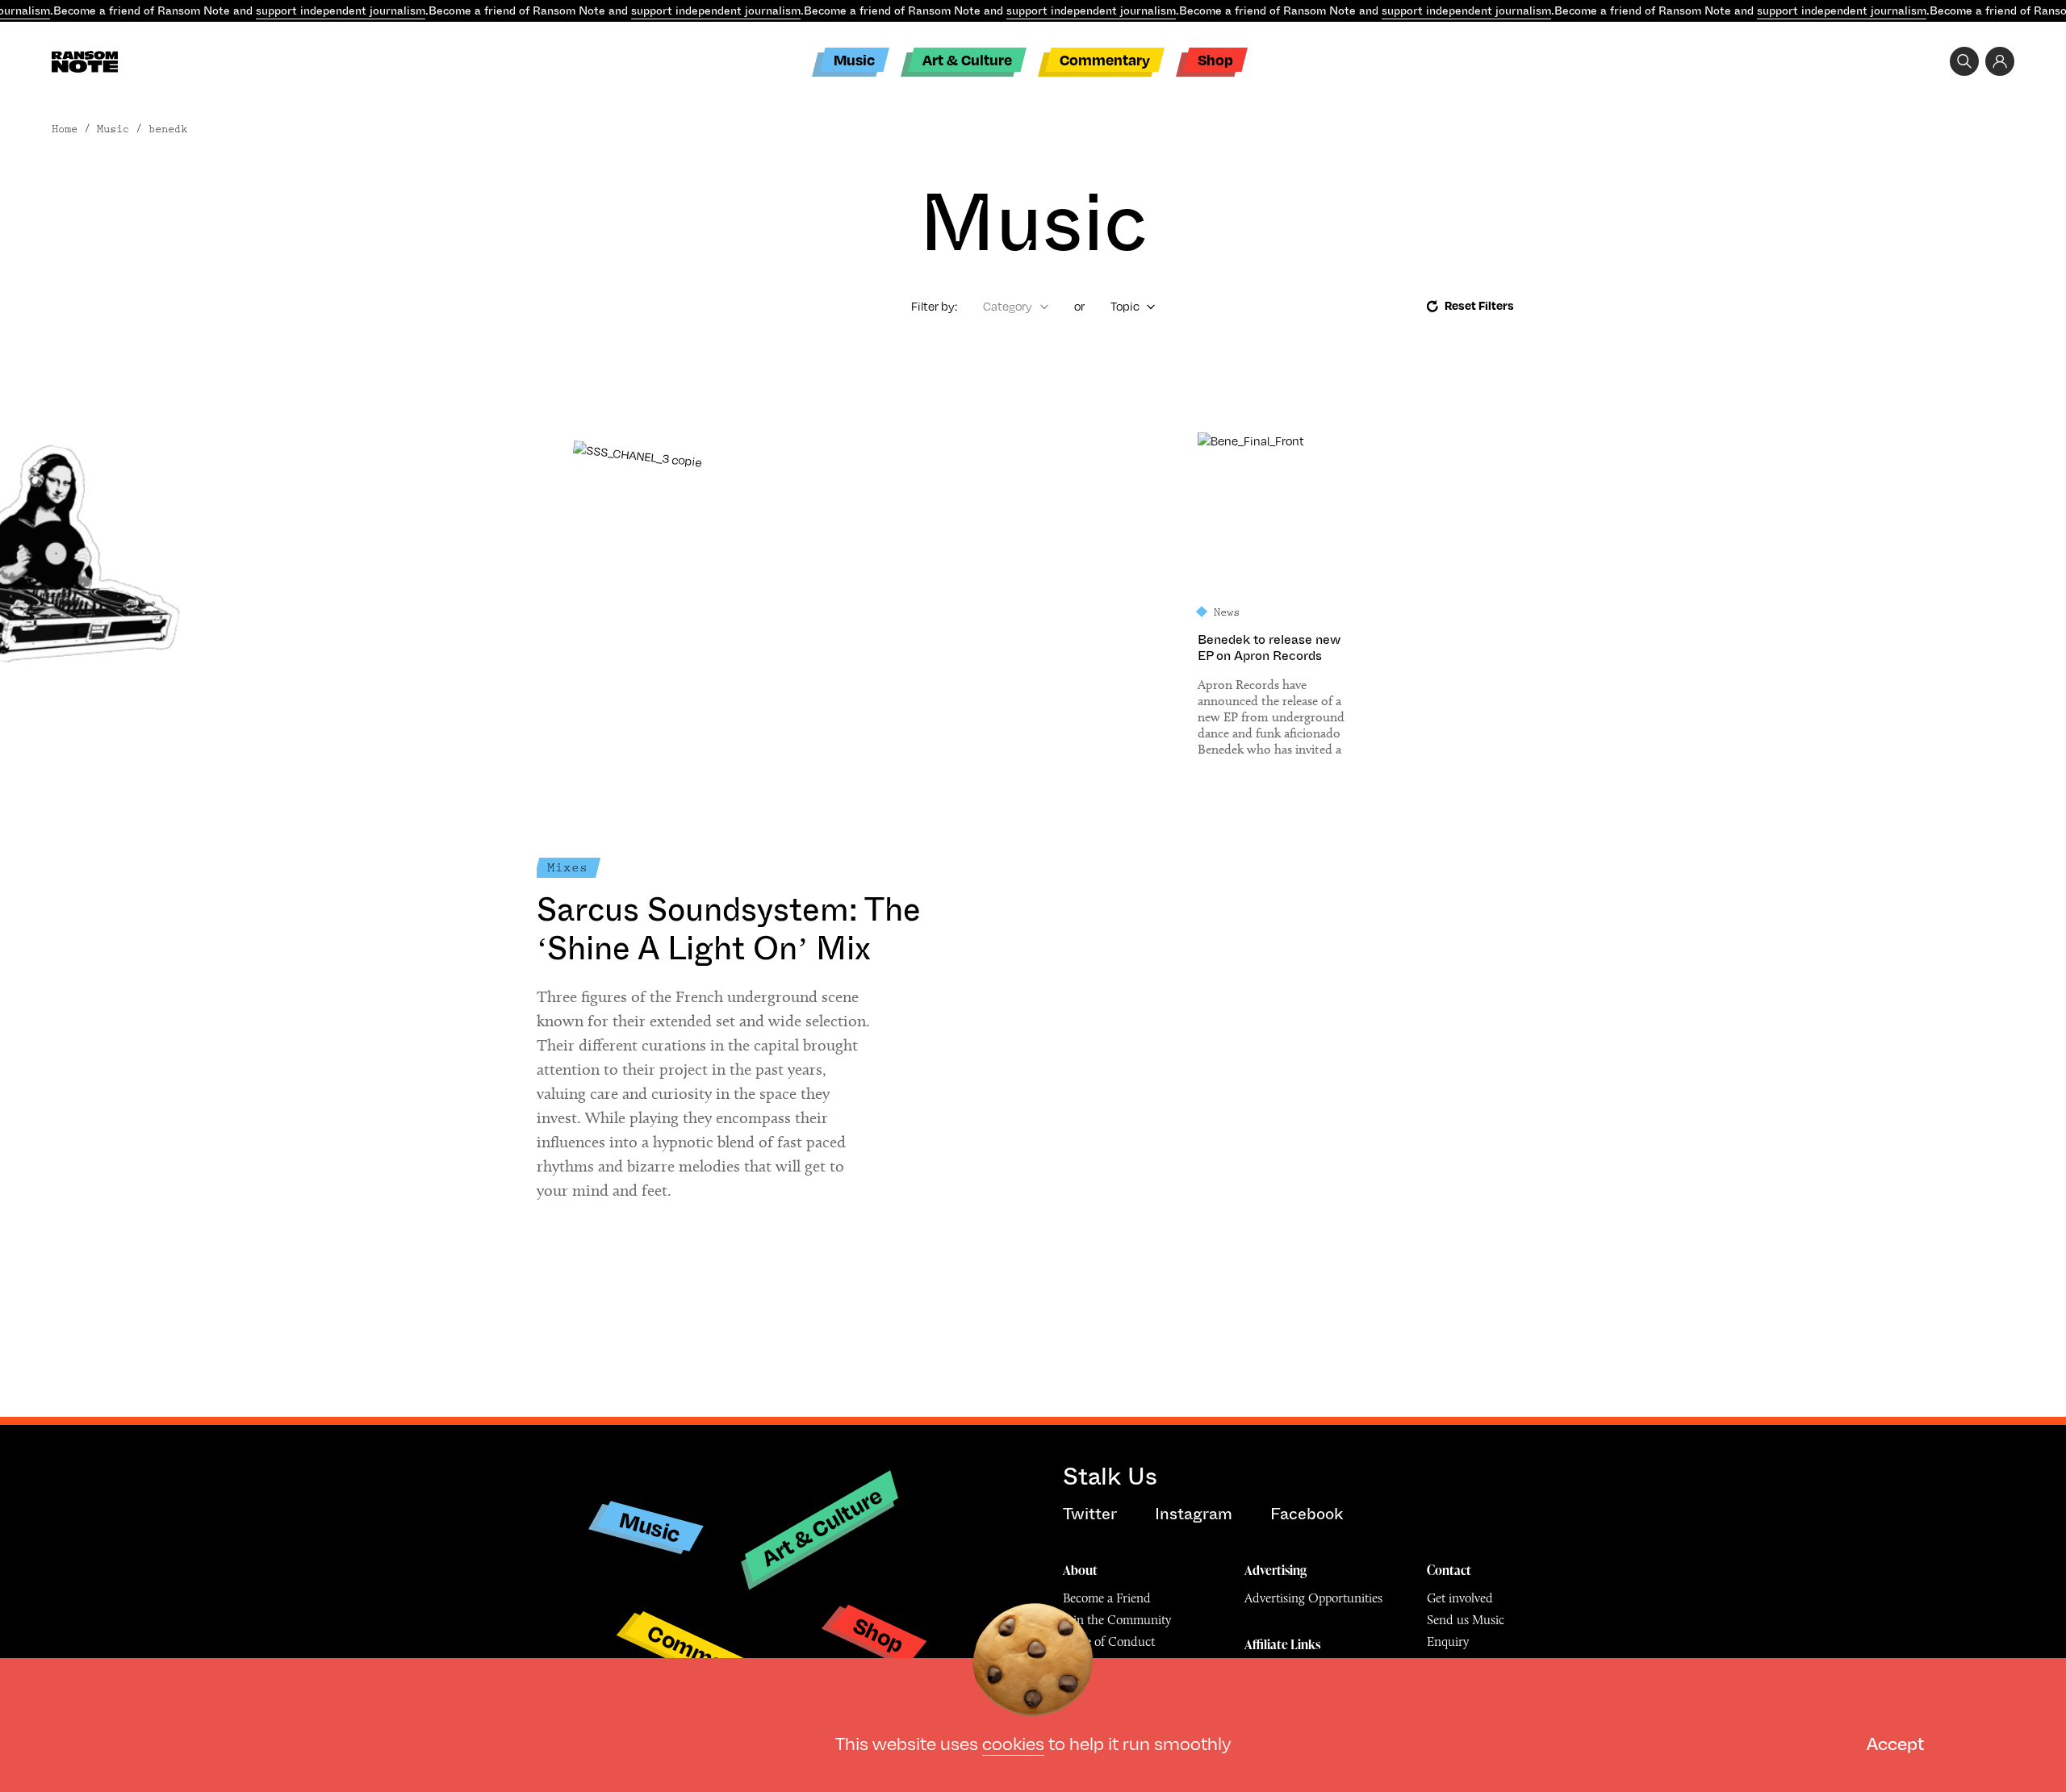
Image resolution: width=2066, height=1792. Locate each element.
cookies (1013, 1742)
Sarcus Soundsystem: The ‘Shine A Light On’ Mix (729, 929)
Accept (1895, 1742)
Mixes (567, 868)
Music (854, 59)
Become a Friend (1107, 1598)
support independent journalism (341, 10)
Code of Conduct (1109, 1642)
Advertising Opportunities (1313, 1598)
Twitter (1090, 1514)
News (1227, 612)
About (1080, 1570)
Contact (1449, 1570)
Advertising (1276, 1570)
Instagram (1194, 1514)
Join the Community (1117, 1620)
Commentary (1105, 59)
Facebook (1307, 1514)
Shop (1215, 59)
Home (65, 129)
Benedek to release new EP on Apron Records (1269, 648)
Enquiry (1448, 1642)
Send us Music (1466, 1620)
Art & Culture (967, 59)
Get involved (1460, 1598)
